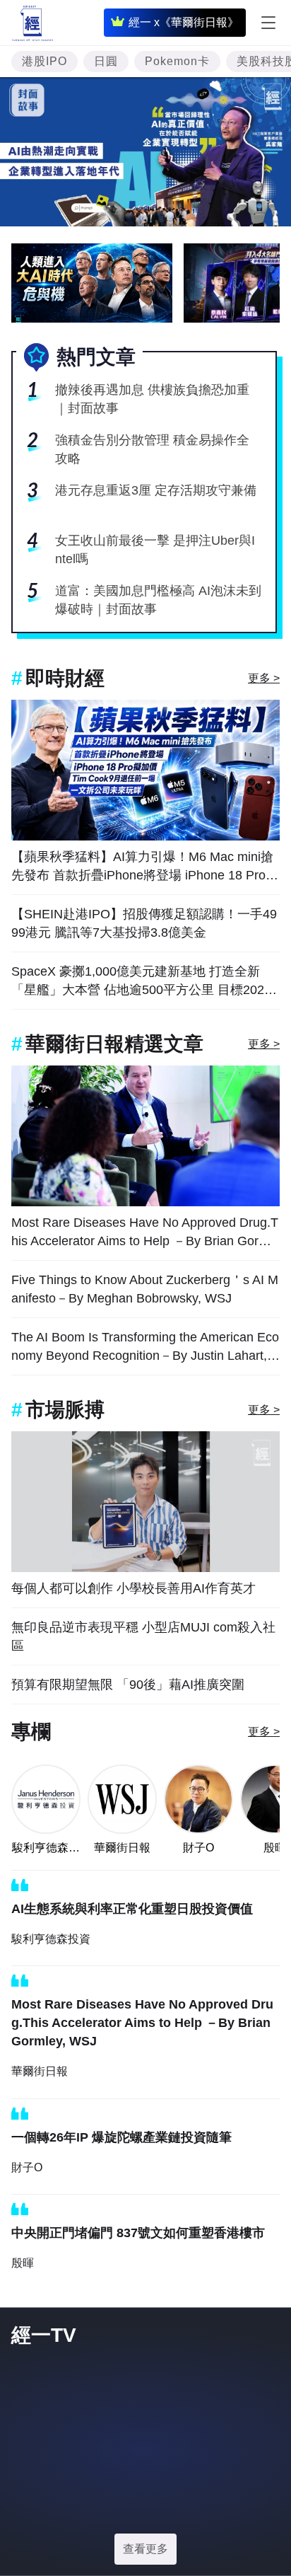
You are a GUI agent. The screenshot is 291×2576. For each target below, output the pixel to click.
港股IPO (44, 61)
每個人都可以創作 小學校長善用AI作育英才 (133, 1588)
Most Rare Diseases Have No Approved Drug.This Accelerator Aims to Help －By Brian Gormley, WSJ (145, 1233)
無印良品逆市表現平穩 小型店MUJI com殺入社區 (143, 1636)
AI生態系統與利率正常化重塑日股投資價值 (132, 1909)
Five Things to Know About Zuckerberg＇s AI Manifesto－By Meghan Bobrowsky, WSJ (145, 1289)
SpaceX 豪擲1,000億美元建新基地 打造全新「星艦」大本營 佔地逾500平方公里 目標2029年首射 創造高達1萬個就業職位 (141, 982)
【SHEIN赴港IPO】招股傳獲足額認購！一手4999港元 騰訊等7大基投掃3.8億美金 (144, 923)
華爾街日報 (122, 1848)
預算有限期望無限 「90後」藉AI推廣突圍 (128, 1685)
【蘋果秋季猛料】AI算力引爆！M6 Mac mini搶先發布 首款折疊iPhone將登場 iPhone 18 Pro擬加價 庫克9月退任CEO (145, 867)
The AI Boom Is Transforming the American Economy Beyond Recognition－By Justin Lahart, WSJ (145, 1347)
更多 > (264, 678)
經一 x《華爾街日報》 (184, 22)
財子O (198, 1848)
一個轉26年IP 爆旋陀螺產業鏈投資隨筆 (121, 2137)
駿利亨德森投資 (46, 1849)
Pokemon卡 (177, 61)
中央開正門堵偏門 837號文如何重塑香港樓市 (138, 2233)
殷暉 (23, 2263)
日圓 (106, 61)
